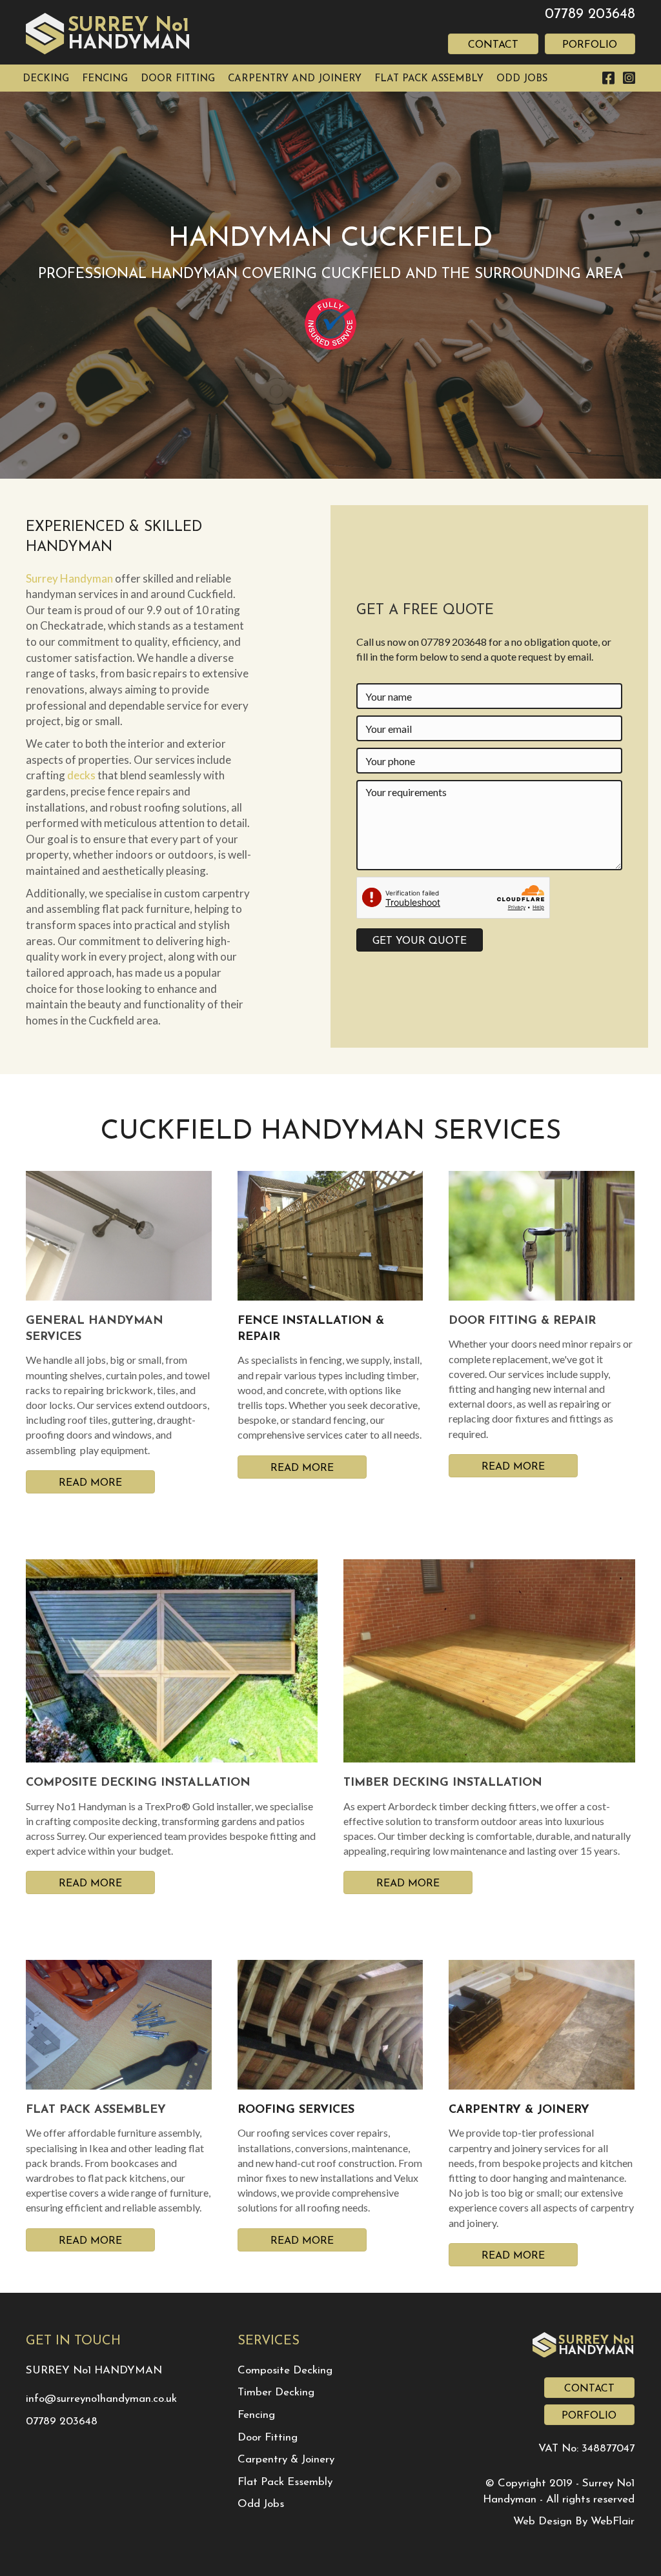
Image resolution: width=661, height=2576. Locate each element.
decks (81, 775)
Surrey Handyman (69, 578)
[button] (420, 940)
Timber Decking (276, 2392)
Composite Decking (285, 2371)
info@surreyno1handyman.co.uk (101, 2399)
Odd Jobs (261, 2504)
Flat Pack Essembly (285, 2482)
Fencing (256, 2415)
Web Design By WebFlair (574, 2521)
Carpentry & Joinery (286, 2460)
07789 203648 (590, 15)
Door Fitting (268, 2438)
